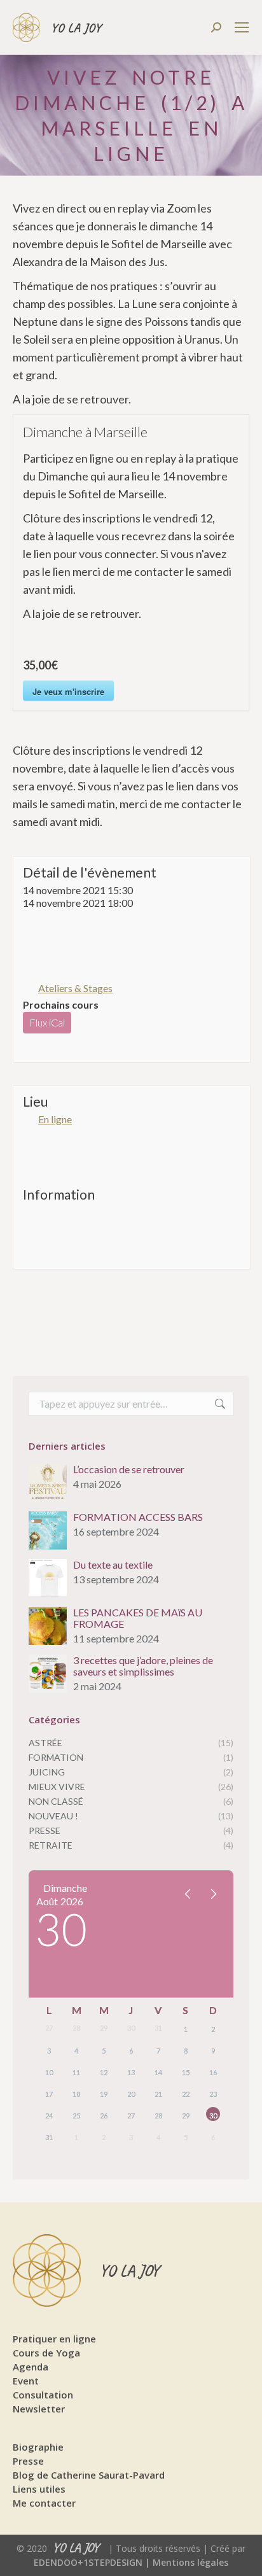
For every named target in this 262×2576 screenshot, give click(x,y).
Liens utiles (39, 2489)
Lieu (35, 1101)
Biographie (38, 2447)
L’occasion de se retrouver (129, 1469)
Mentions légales (190, 2562)
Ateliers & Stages (75, 988)
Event (26, 2381)
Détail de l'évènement (90, 872)
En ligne (55, 1119)
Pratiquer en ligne (54, 2339)
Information (59, 1194)
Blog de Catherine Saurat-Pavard (89, 2475)
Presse (28, 2461)
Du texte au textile (113, 1565)
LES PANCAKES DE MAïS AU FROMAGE (138, 1618)
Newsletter (39, 2409)
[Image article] (48, 1483)
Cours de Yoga (46, 2353)
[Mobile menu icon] (242, 27)
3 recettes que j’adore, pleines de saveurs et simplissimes (143, 1666)
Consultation (43, 2395)
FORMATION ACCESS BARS (138, 1517)
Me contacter (44, 2503)
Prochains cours (61, 1004)
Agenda (31, 2367)
